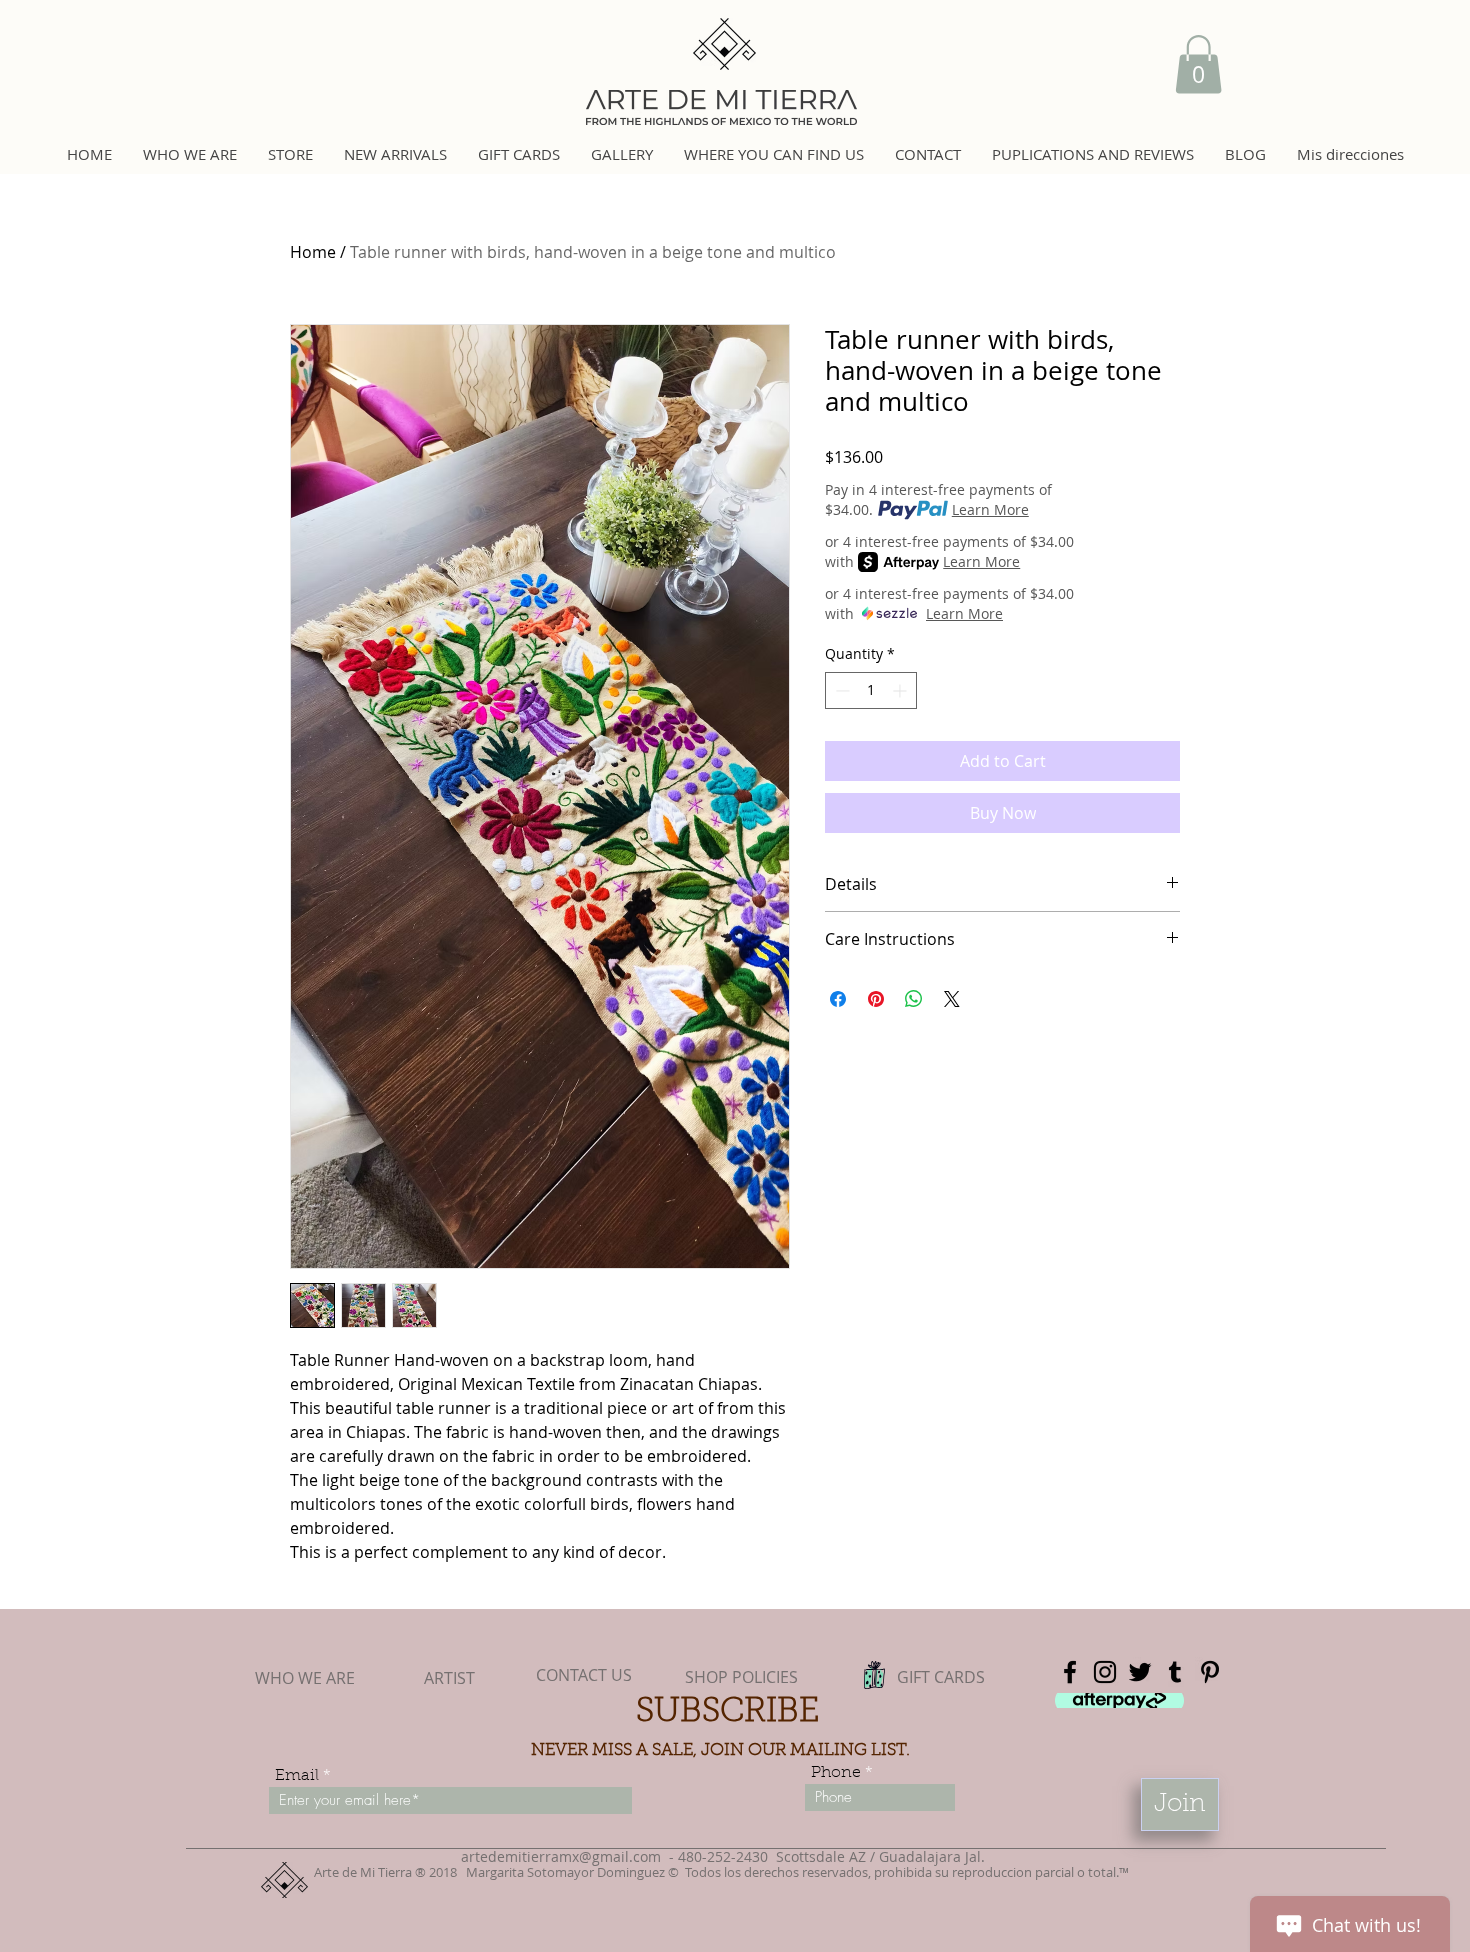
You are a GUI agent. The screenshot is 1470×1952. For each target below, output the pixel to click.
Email (297, 1776)
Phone (836, 1773)
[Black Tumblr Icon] (1175, 1672)
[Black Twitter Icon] (1140, 1672)
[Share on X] (952, 999)
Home (313, 252)
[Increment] (901, 690)
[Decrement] (840, 690)
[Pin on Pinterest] (876, 999)
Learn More (990, 509)
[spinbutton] (871, 690)
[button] (1198, 64)
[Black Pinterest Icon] (1210, 1672)
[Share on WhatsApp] (914, 999)
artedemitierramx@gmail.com (561, 1856)
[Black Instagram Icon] (1105, 1672)
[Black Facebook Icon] (1070, 1672)
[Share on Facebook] (838, 999)
